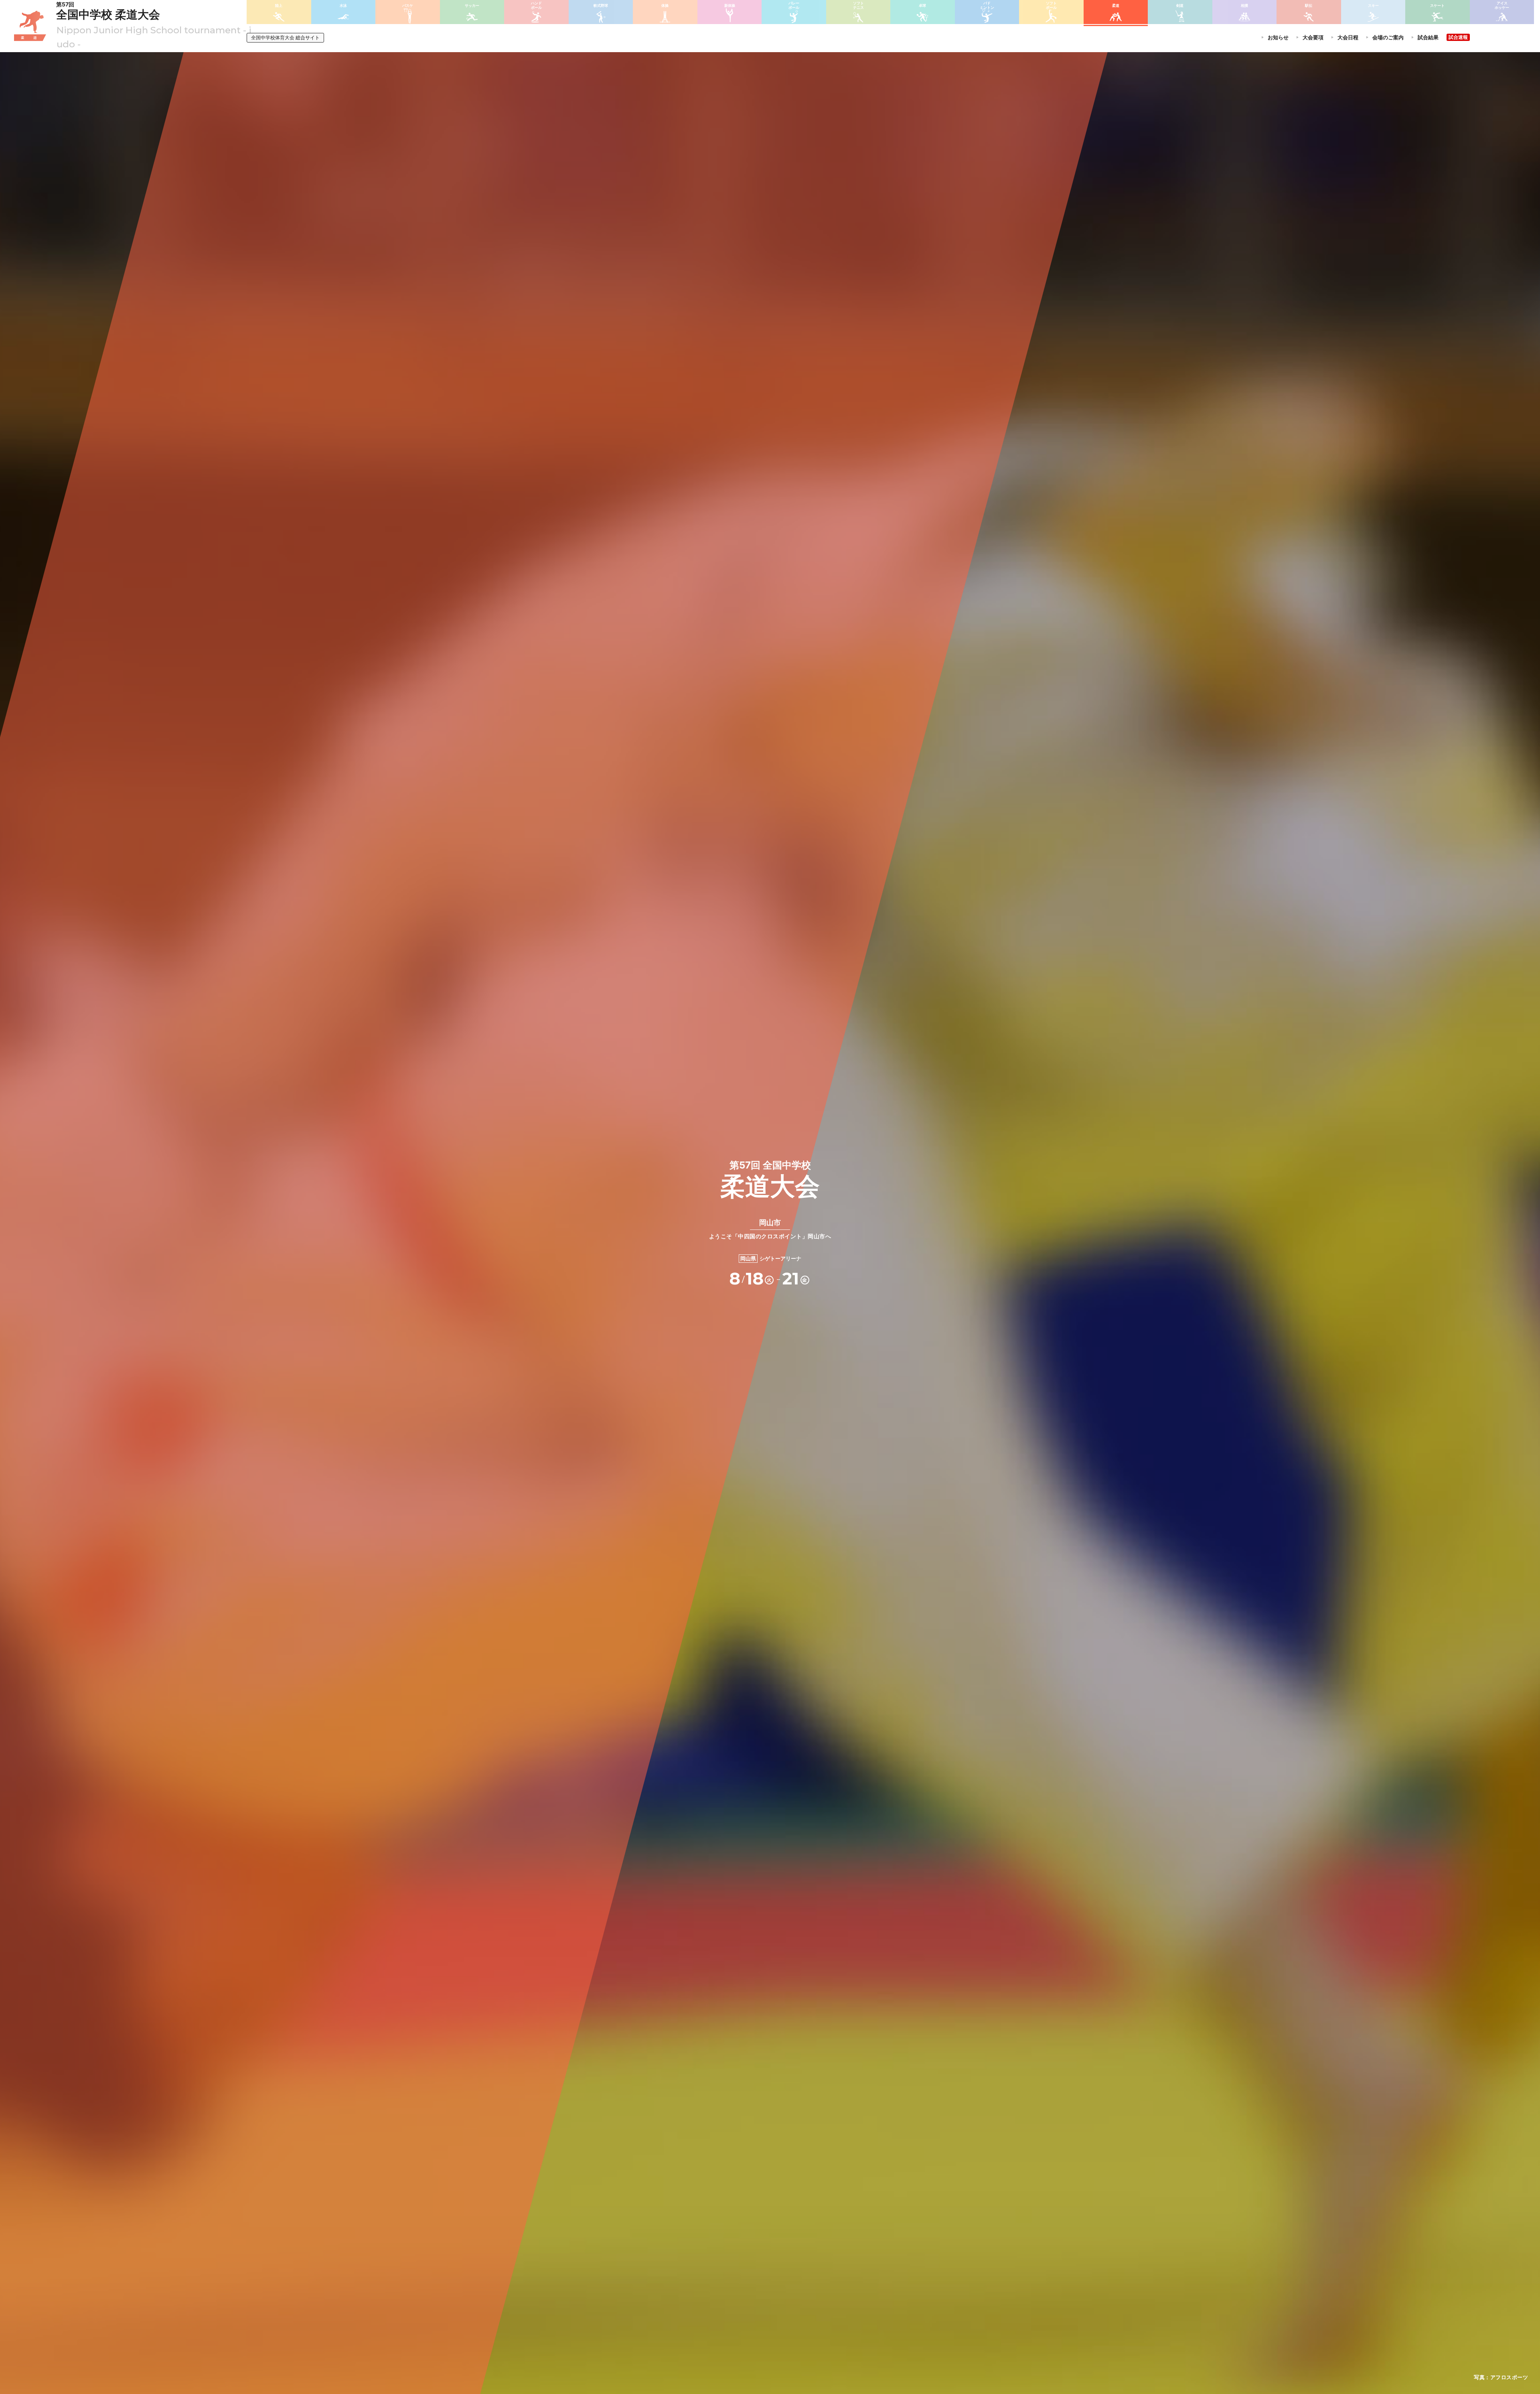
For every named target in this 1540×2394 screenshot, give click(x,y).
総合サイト (285, 38)
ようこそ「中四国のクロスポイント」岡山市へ (770, 1229)
